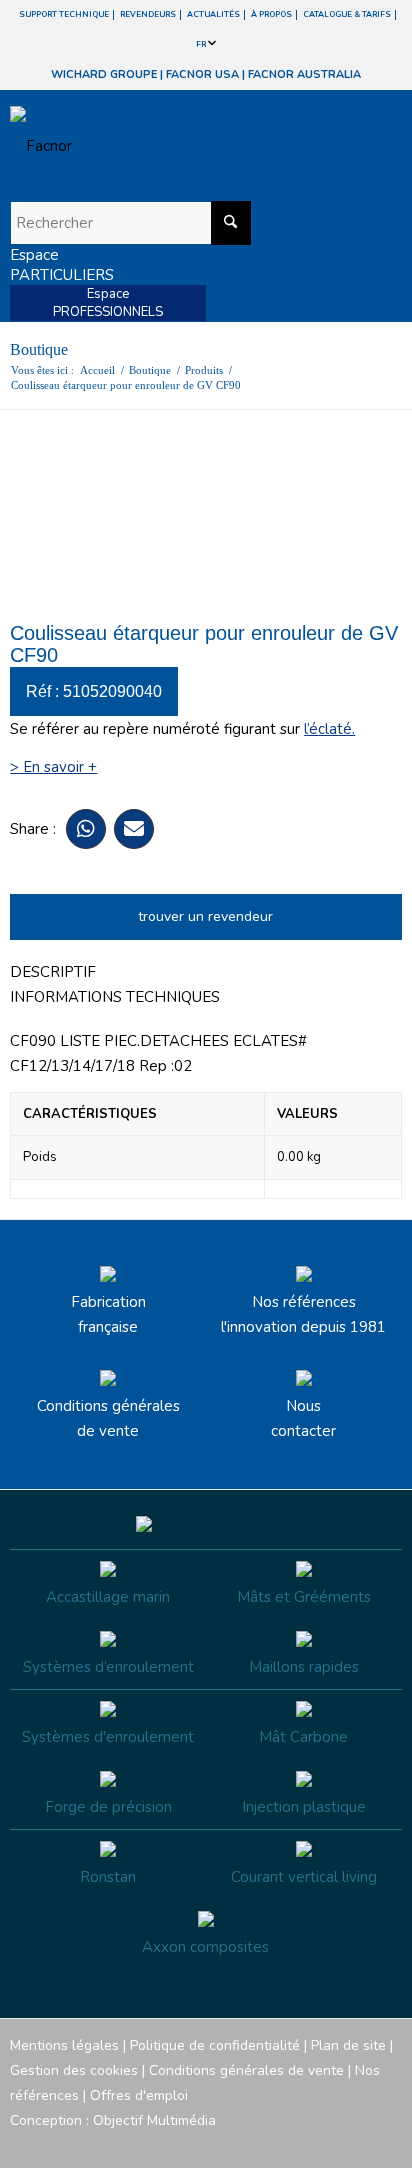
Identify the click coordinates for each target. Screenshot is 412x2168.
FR (202, 44)
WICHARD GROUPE (104, 74)
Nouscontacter (303, 1418)
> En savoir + (53, 767)
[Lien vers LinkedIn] (387, 2143)
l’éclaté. (329, 729)
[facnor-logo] (147, 146)
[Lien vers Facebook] (267, 2143)
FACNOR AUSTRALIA (304, 74)
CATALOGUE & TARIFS (347, 14)
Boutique (39, 349)
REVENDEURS (148, 14)
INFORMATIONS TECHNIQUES (115, 997)
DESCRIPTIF (53, 972)
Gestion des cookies (74, 2070)
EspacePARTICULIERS (62, 265)
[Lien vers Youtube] (327, 2143)
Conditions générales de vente (108, 1418)
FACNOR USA (202, 74)
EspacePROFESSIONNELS (108, 303)
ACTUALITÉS (213, 14)
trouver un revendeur (205, 916)
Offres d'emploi (139, 2095)
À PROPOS (271, 14)
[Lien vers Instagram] (297, 2143)
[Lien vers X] (357, 2143)
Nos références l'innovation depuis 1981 (303, 1314)
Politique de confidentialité (215, 2045)
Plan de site (348, 2045)
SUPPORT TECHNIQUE (64, 14)
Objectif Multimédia (154, 2120)
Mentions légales (64, 2045)
